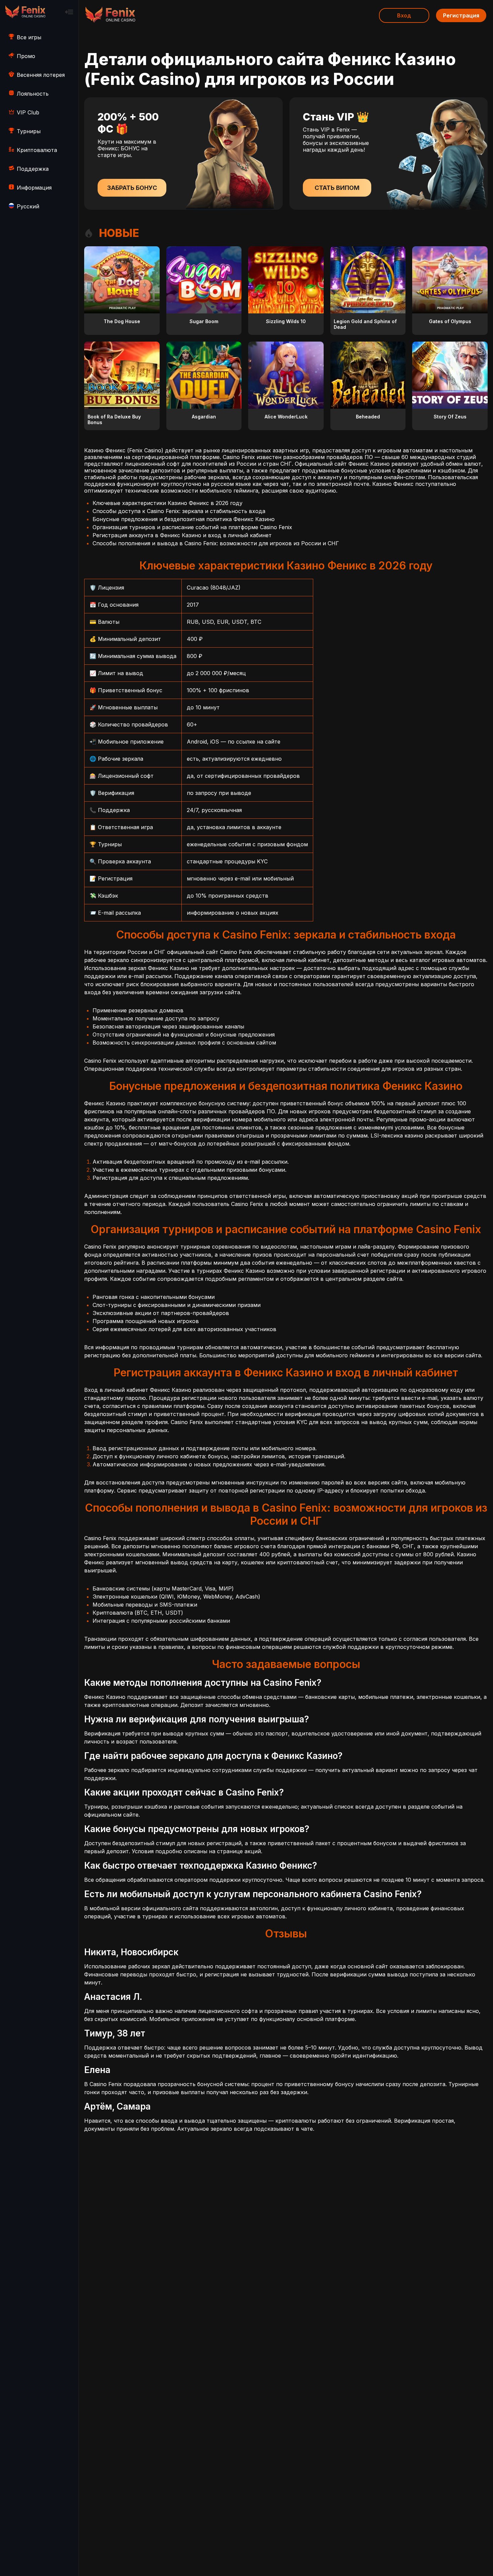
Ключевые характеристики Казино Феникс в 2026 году (168, 503)
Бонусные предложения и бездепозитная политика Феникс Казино (184, 519)
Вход (404, 15)
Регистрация (461, 15)
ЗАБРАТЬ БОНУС (132, 188)
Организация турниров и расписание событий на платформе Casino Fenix (192, 527)
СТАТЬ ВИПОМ (337, 188)
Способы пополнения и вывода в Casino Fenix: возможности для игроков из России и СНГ (216, 543)
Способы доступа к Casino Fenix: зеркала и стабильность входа (179, 511)
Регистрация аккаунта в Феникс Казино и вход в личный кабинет (182, 535)
